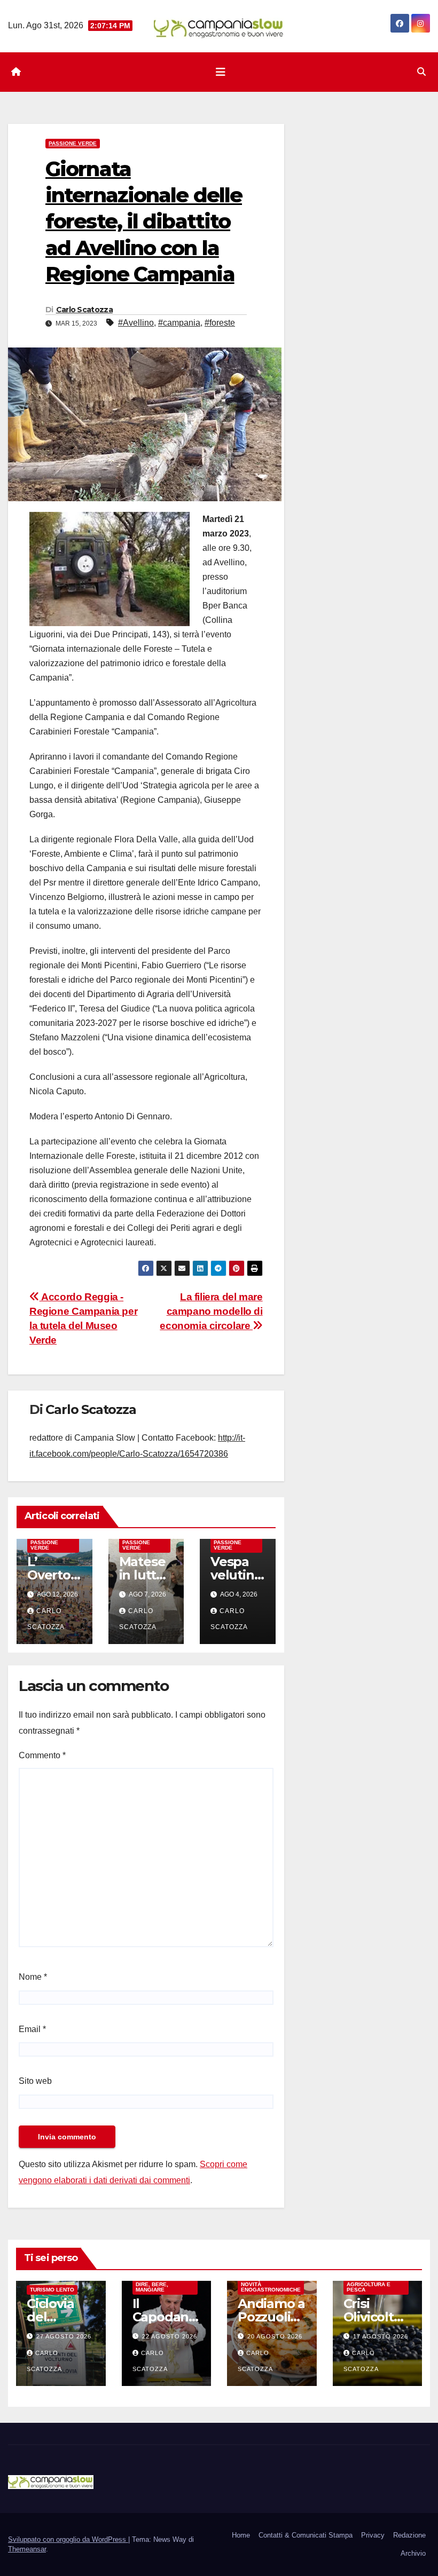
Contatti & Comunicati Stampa (306, 2535)
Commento (42, 1755)
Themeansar (27, 2549)
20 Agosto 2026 (275, 2336)
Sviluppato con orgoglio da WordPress (68, 2539)
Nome (33, 1977)
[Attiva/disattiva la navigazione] (221, 72)
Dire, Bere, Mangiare (152, 2287)
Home (241, 2535)
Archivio (413, 2553)
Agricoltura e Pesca (369, 2287)
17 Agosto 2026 (381, 2336)
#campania (179, 323)
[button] (421, 72)
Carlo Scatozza (84, 310)
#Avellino (136, 323)
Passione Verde (73, 143)
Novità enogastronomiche (271, 2287)
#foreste (220, 323)
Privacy (373, 2535)
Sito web (35, 2081)
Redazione (409, 2535)
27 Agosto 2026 (64, 2336)
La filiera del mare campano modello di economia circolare (211, 1311)
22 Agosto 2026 (170, 2336)
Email (32, 2029)
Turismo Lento (52, 2290)
